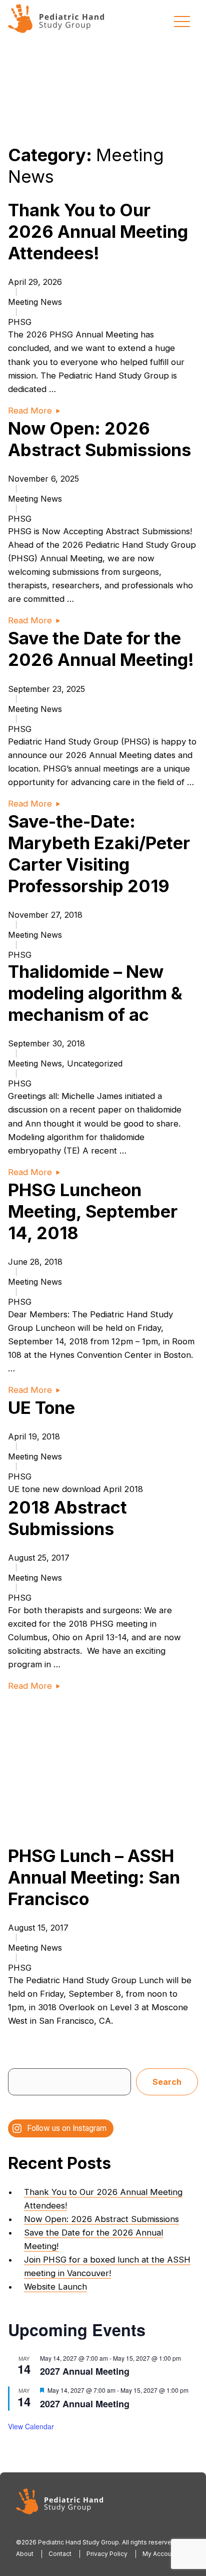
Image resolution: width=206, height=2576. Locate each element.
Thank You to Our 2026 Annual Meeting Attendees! (98, 232)
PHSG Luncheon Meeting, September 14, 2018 (93, 1211)
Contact (60, 2554)
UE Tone (41, 1408)
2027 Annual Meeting (85, 2371)
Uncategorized (95, 1063)
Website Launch (55, 2287)
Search (167, 2082)
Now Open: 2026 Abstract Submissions (101, 2219)
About (25, 2554)
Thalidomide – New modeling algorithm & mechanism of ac (95, 993)
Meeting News (35, 302)
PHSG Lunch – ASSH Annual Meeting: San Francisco (94, 1877)
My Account (160, 2554)
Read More (30, 411)
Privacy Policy (107, 2554)
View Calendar (31, 2426)
